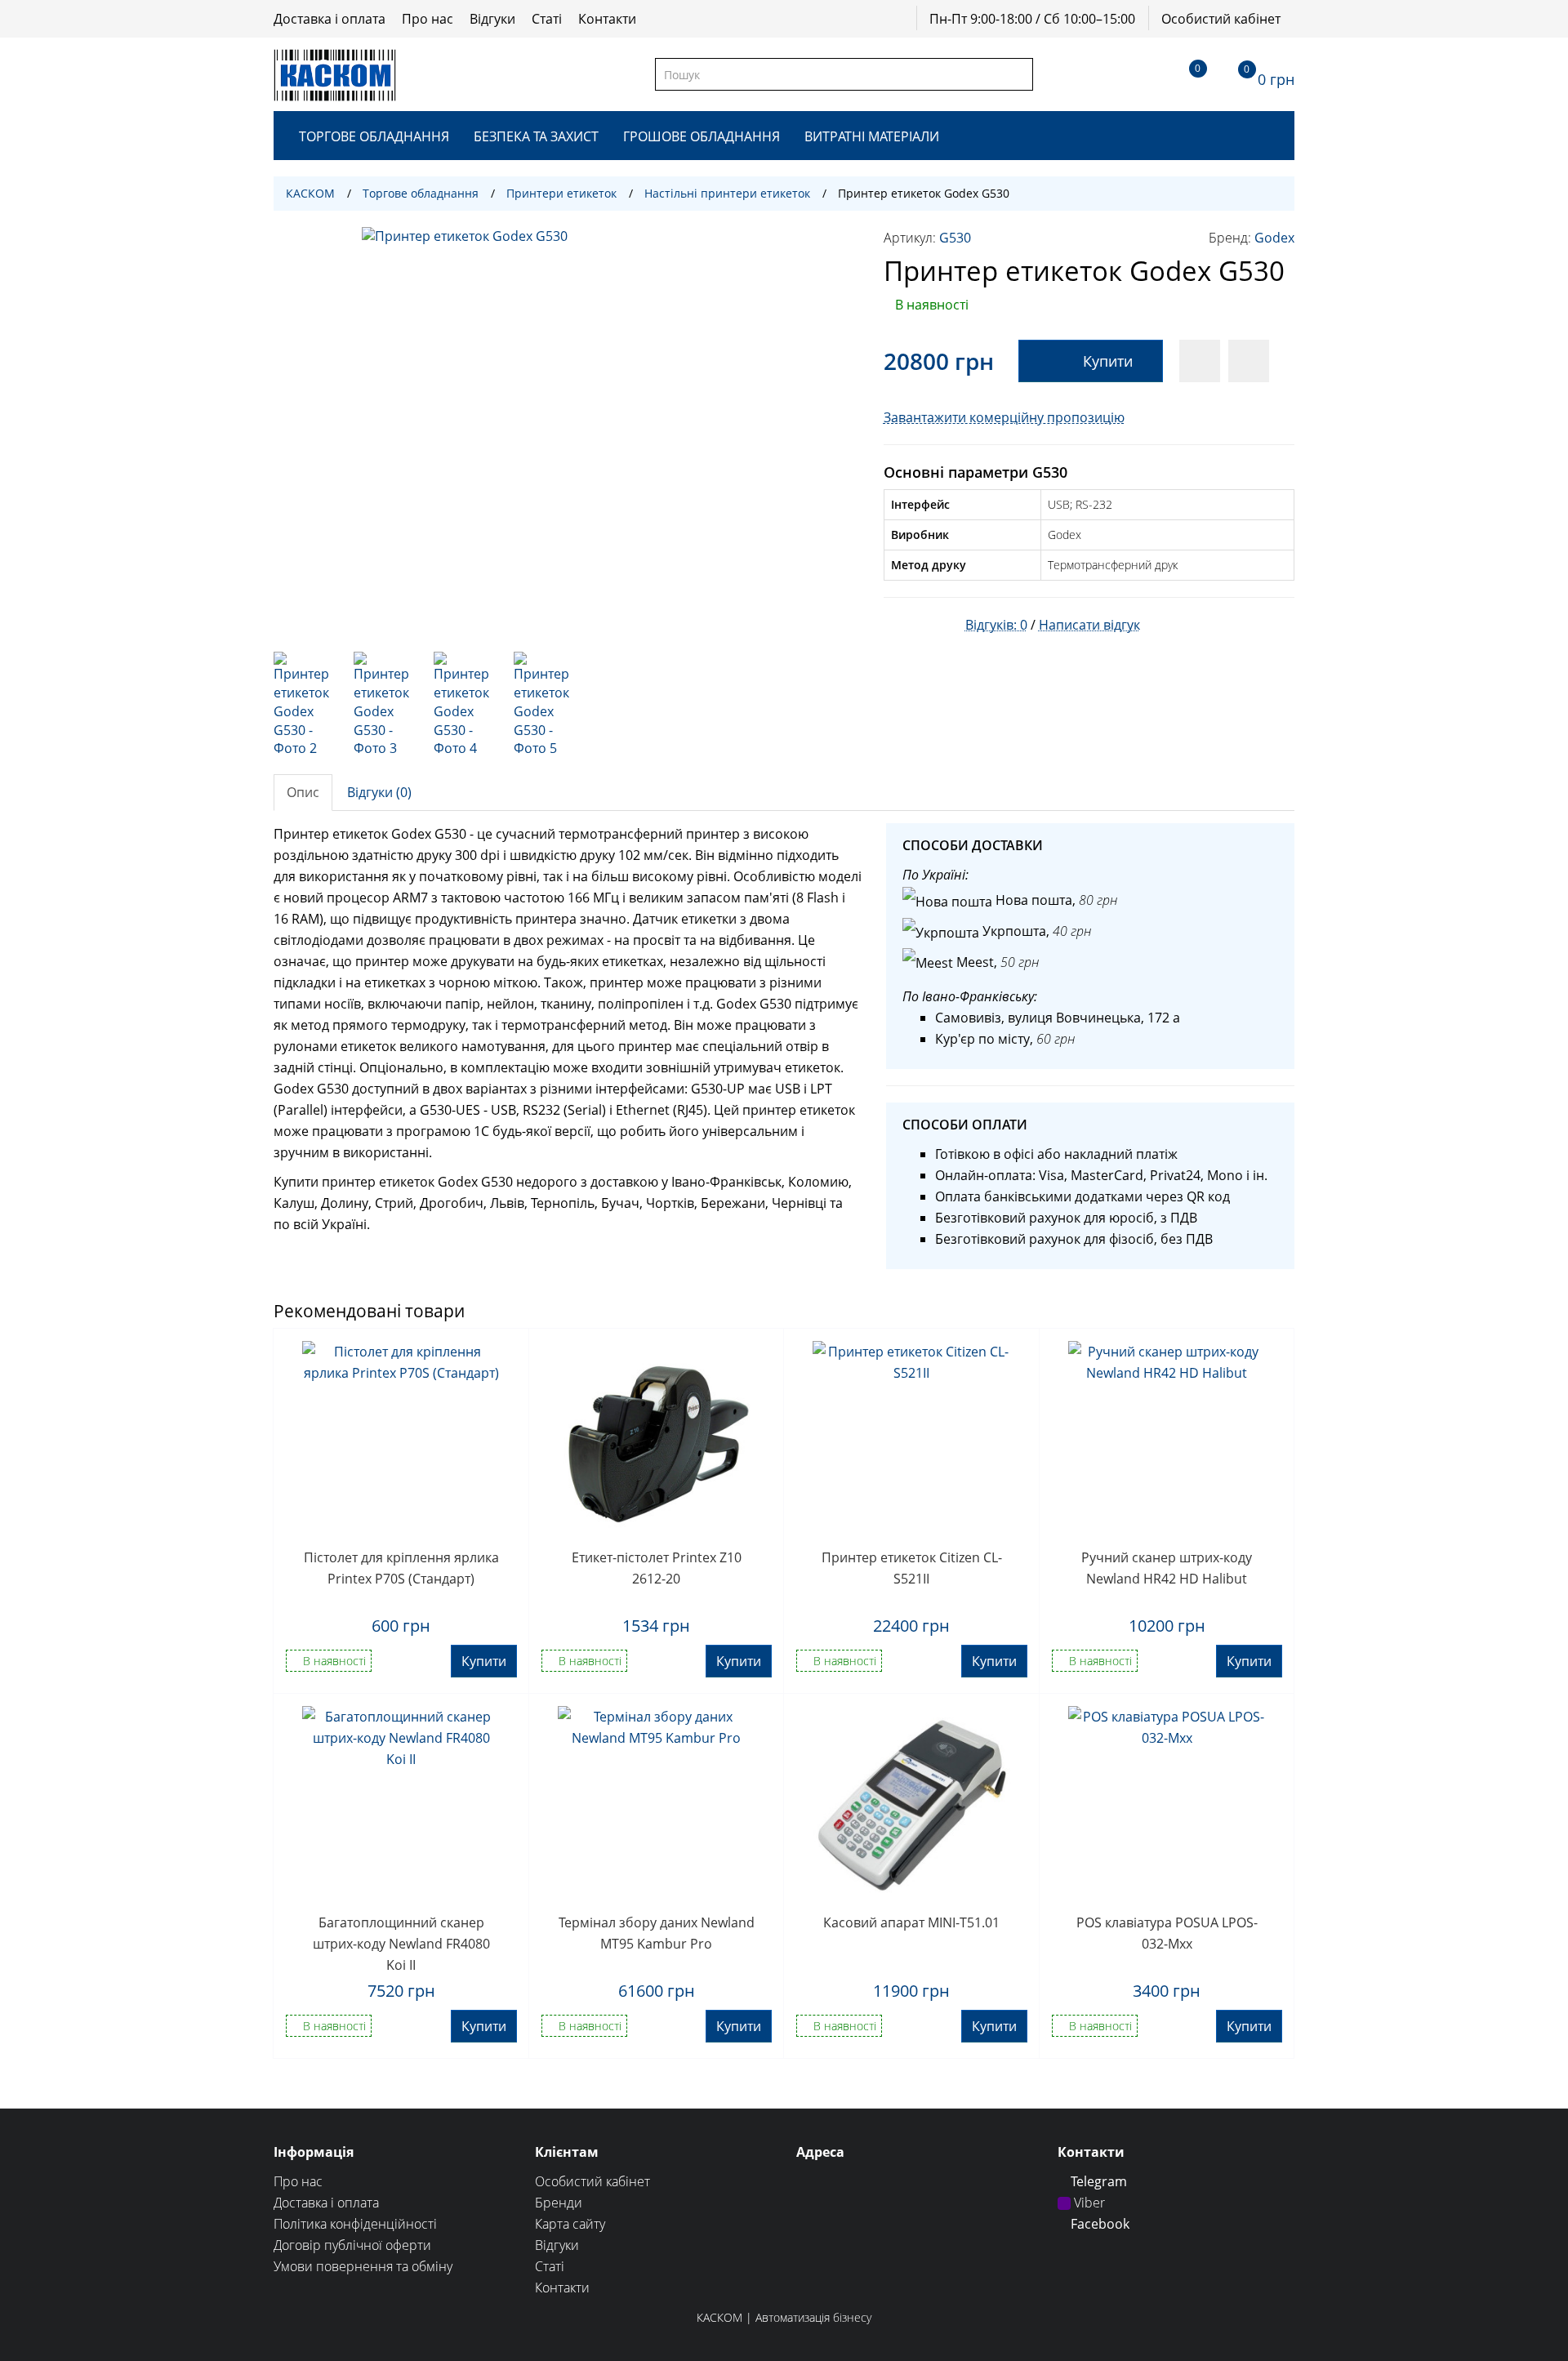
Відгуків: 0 (996, 625)
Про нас (428, 19)
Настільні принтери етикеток (727, 193)
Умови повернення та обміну (363, 2266)
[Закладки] (1183, 74)
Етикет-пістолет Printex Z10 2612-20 (657, 1568)
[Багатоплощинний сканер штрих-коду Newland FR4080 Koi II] (401, 1805)
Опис (303, 792)
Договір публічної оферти (352, 2245)
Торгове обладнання (374, 136)
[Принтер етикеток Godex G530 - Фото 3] (385, 705)
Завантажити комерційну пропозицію (1004, 417)
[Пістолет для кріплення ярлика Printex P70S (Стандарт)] (401, 1440)
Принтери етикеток (561, 193)
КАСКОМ (310, 193)
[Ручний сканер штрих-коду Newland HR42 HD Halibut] (1167, 1440)
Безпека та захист (536, 136)
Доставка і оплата (330, 19)
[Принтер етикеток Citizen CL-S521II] (912, 1440)
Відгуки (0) (379, 792)
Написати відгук (1089, 625)
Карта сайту (570, 2224)
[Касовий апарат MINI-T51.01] (912, 1805)
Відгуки (492, 19)
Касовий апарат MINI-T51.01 (911, 1922)
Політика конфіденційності (355, 2224)
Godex (1274, 238)
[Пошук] (1020, 74)
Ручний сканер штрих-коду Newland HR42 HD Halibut (1167, 1568)
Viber (1088, 2203)
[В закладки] (1200, 361)
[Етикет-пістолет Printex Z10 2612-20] (657, 1440)
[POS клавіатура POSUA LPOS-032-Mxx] (1167, 1805)
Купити (1108, 361)
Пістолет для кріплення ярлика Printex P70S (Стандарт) (401, 1568)
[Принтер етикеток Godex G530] (566, 431)
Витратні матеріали (872, 136)
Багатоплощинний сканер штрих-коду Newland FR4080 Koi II (401, 1943)
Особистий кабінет (1221, 19)
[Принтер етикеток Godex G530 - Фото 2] (305, 705)
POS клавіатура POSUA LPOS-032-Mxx (1167, 1933)
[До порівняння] (1249, 361)
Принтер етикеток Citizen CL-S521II (912, 1568)
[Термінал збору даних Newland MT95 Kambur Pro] (657, 1805)
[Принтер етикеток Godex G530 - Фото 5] (546, 705)
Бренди (559, 2203)
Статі (547, 19)
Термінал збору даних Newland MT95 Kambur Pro (657, 1933)
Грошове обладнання (702, 136)
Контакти (607, 19)
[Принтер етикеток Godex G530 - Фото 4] (465, 705)
